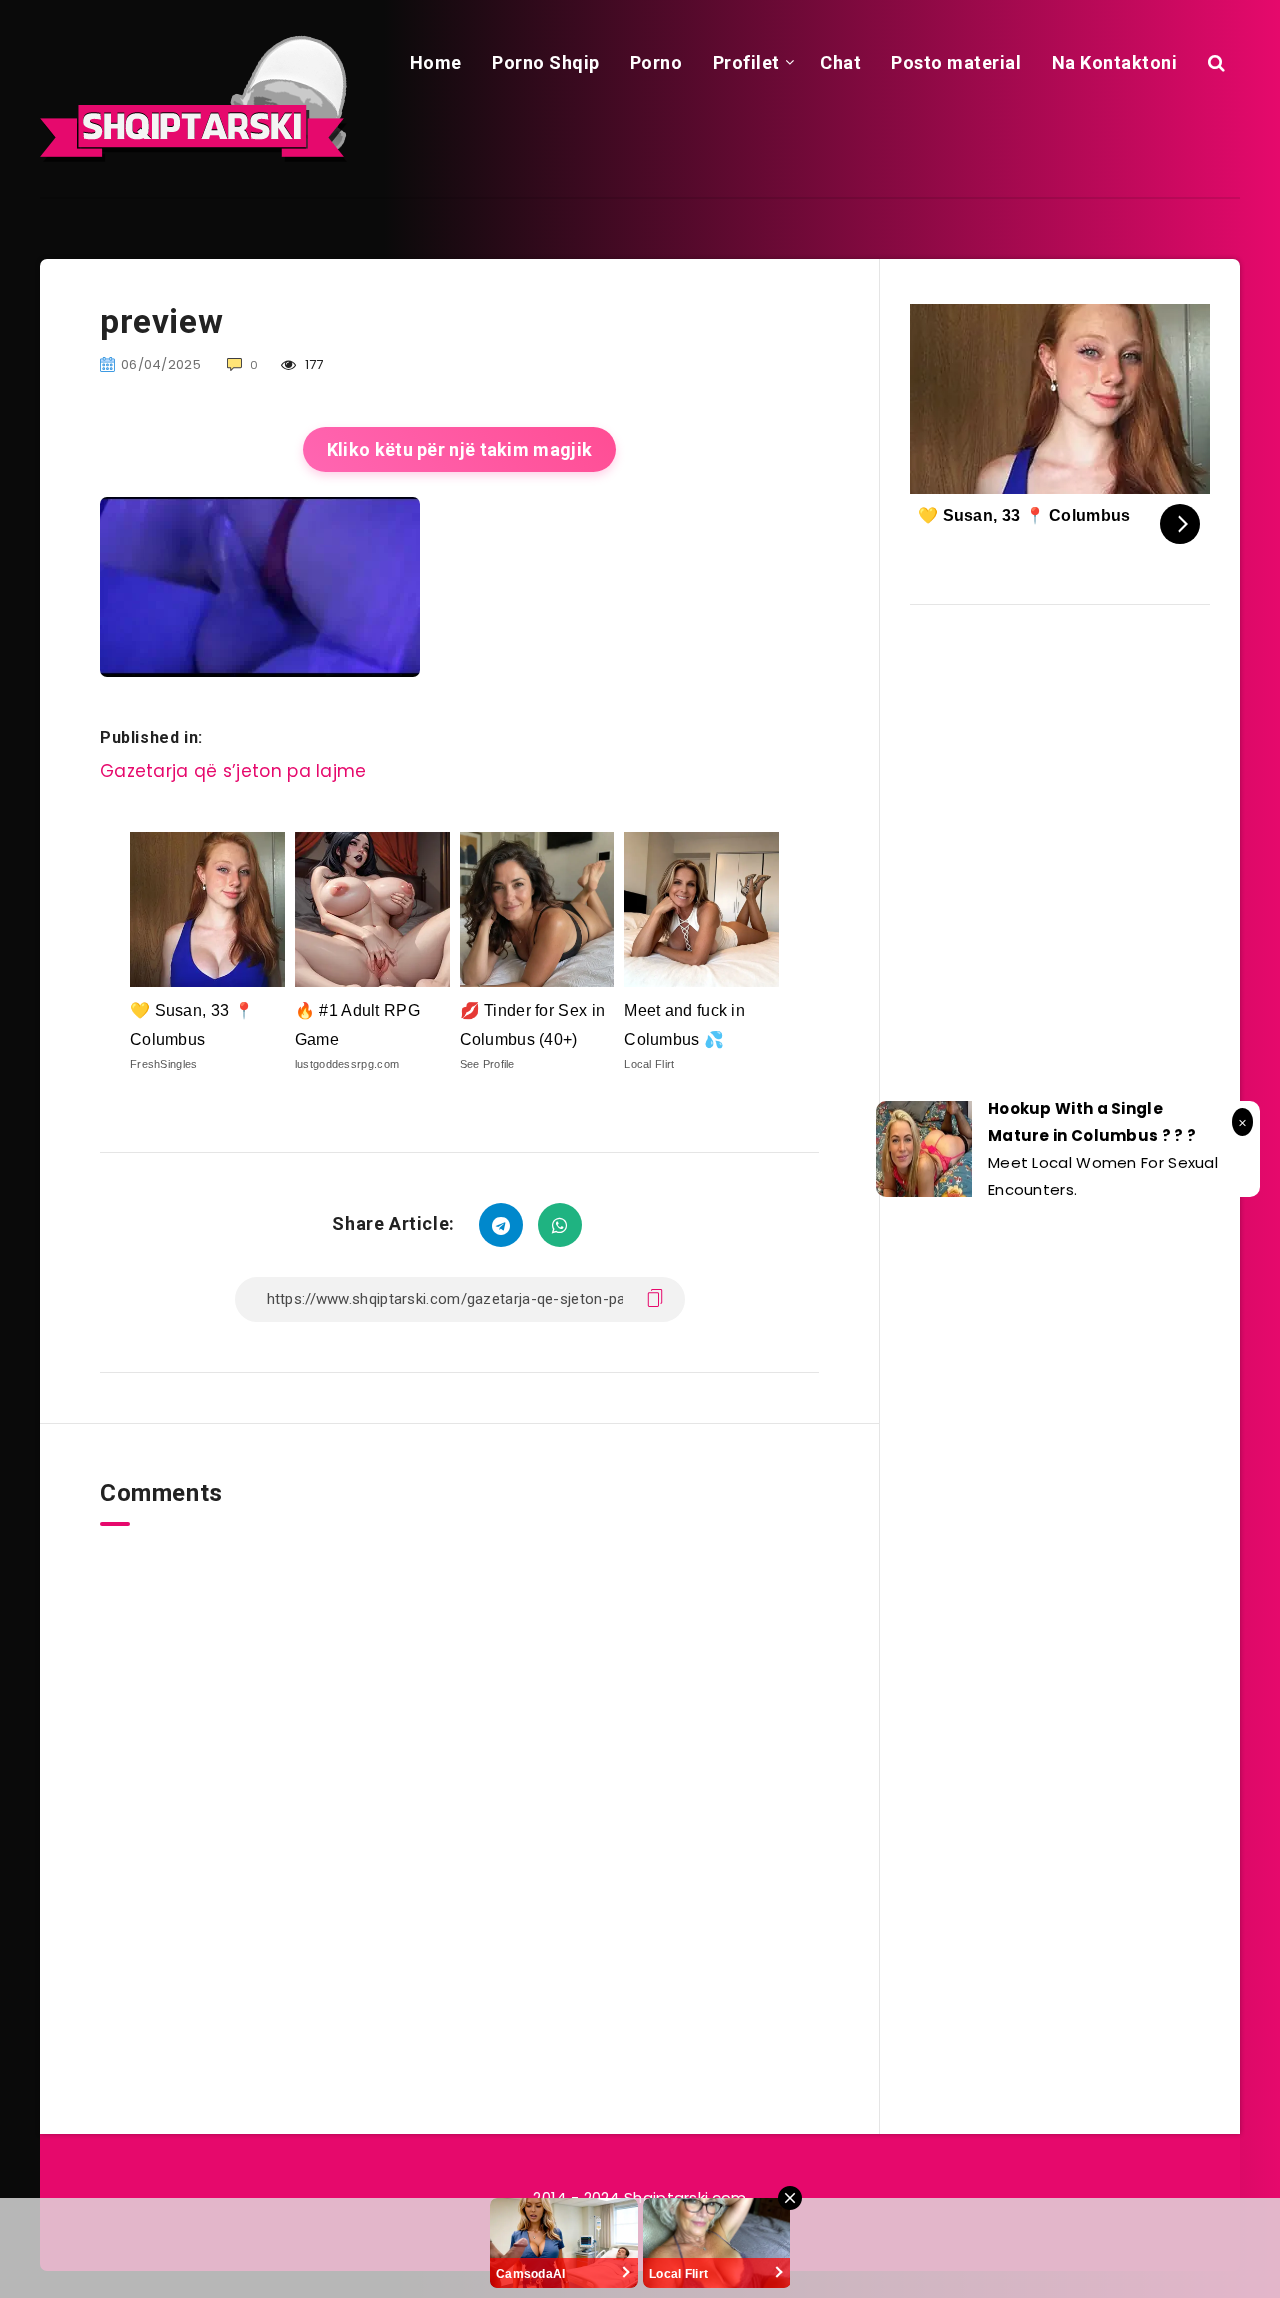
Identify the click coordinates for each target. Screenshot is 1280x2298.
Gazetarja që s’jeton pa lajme (233, 771)
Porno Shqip (546, 62)
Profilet (746, 62)
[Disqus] (459, 1776)
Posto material (956, 62)
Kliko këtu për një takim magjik (459, 449)
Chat (840, 62)
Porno (656, 62)
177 (313, 364)
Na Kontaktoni (1115, 62)
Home (436, 62)
